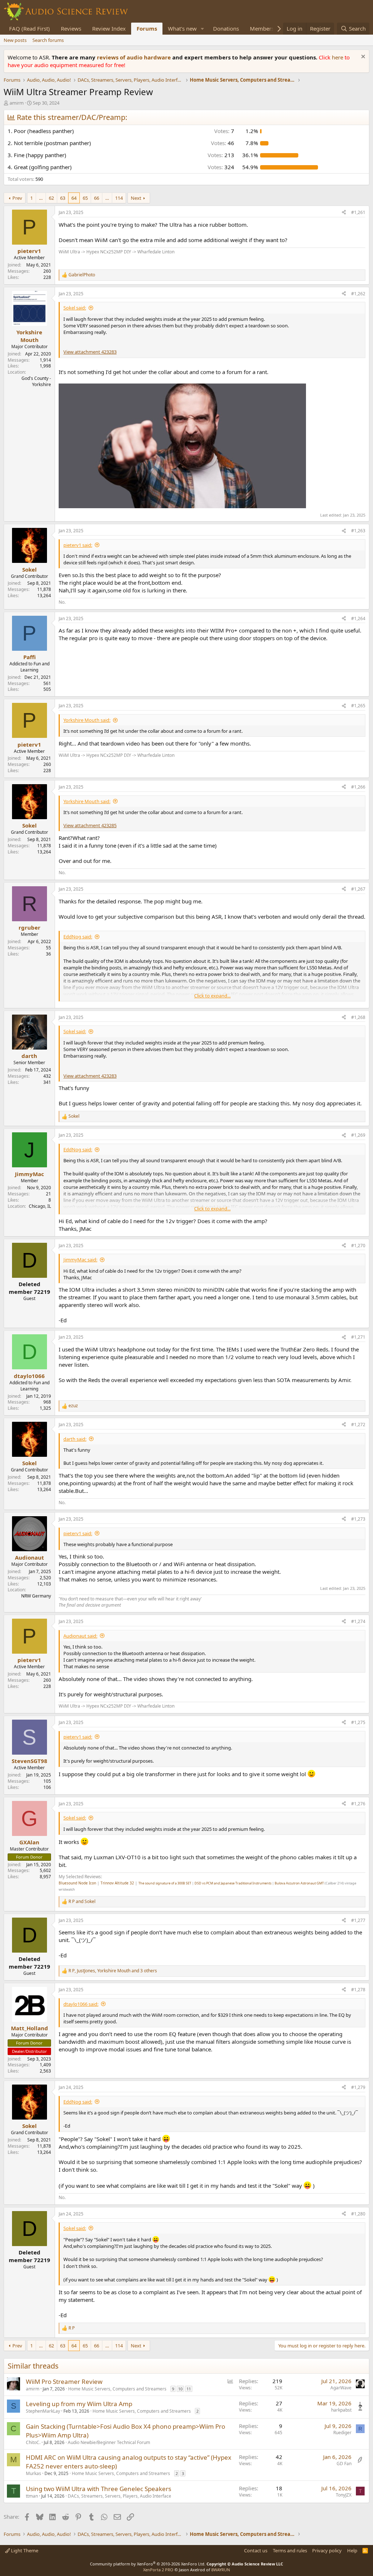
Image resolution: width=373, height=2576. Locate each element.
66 (97, 198)
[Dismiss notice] (362, 57)
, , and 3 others (113, 1971)
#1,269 (358, 1135)
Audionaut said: (80, 1636)
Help (352, 2550)
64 (74, 198)
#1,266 (358, 787)
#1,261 (358, 212)
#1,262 (358, 294)
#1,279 (358, 2087)
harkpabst (341, 2410)
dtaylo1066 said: (81, 2004)
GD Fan (344, 2464)
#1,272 (358, 1425)
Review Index (109, 28)
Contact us (256, 2550)
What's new (182, 28)
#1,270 (358, 1246)
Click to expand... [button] (212, 996)
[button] (203, 29)
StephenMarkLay (43, 2411)
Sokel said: (75, 308)
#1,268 (358, 1017)
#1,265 (358, 706)
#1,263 (358, 531)
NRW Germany (36, 1596)
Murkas (34, 2473)
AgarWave (341, 2388)
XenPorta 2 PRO (158, 2570)
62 (51, 198)
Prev (17, 198)
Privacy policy (327, 2550)
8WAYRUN (221, 2570)
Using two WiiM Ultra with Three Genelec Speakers (99, 2489)
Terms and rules (290, 2550)
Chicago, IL (40, 1206)
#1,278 (358, 1990)
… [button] (41, 198)
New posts (15, 40)
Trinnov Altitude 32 (117, 1883)
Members (262, 28)
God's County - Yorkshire (36, 381)
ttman (32, 2496)
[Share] (344, 213)
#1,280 (358, 2214)
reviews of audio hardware (135, 57)
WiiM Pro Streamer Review (64, 2382)
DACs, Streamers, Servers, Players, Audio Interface (119, 2496)
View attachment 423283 (90, 352)
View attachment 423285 (90, 825)
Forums (147, 28)
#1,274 (358, 1621)
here (338, 57)
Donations (226, 28)
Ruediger (342, 2433)
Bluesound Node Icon (77, 1883)
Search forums (48, 40)
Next (136, 198)
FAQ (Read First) (30, 28)
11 (189, 2389)
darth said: (75, 1439)
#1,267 (358, 889)
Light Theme (24, 2550)
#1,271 (358, 1337)
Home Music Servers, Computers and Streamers (117, 2389)
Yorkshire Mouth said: (87, 720)
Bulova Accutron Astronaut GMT (299, 1883)
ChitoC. (33, 2442)
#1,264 (358, 618)
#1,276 (358, 1804)
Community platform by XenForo (148, 2564)
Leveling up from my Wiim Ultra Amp (79, 2404)
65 (85, 198)
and (82, 1902)
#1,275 (358, 1722)
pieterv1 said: (78, 545)
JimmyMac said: (80, 1260)
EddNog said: (78, 937)
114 (119, 198)
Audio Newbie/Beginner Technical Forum (109, 2442)
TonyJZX (344, 2495)
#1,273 (358, 1519)
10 (180, 2389)
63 (63, 198)
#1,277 (358, 1920)
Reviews (71, 28)
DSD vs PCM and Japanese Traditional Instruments (233, 1883)
